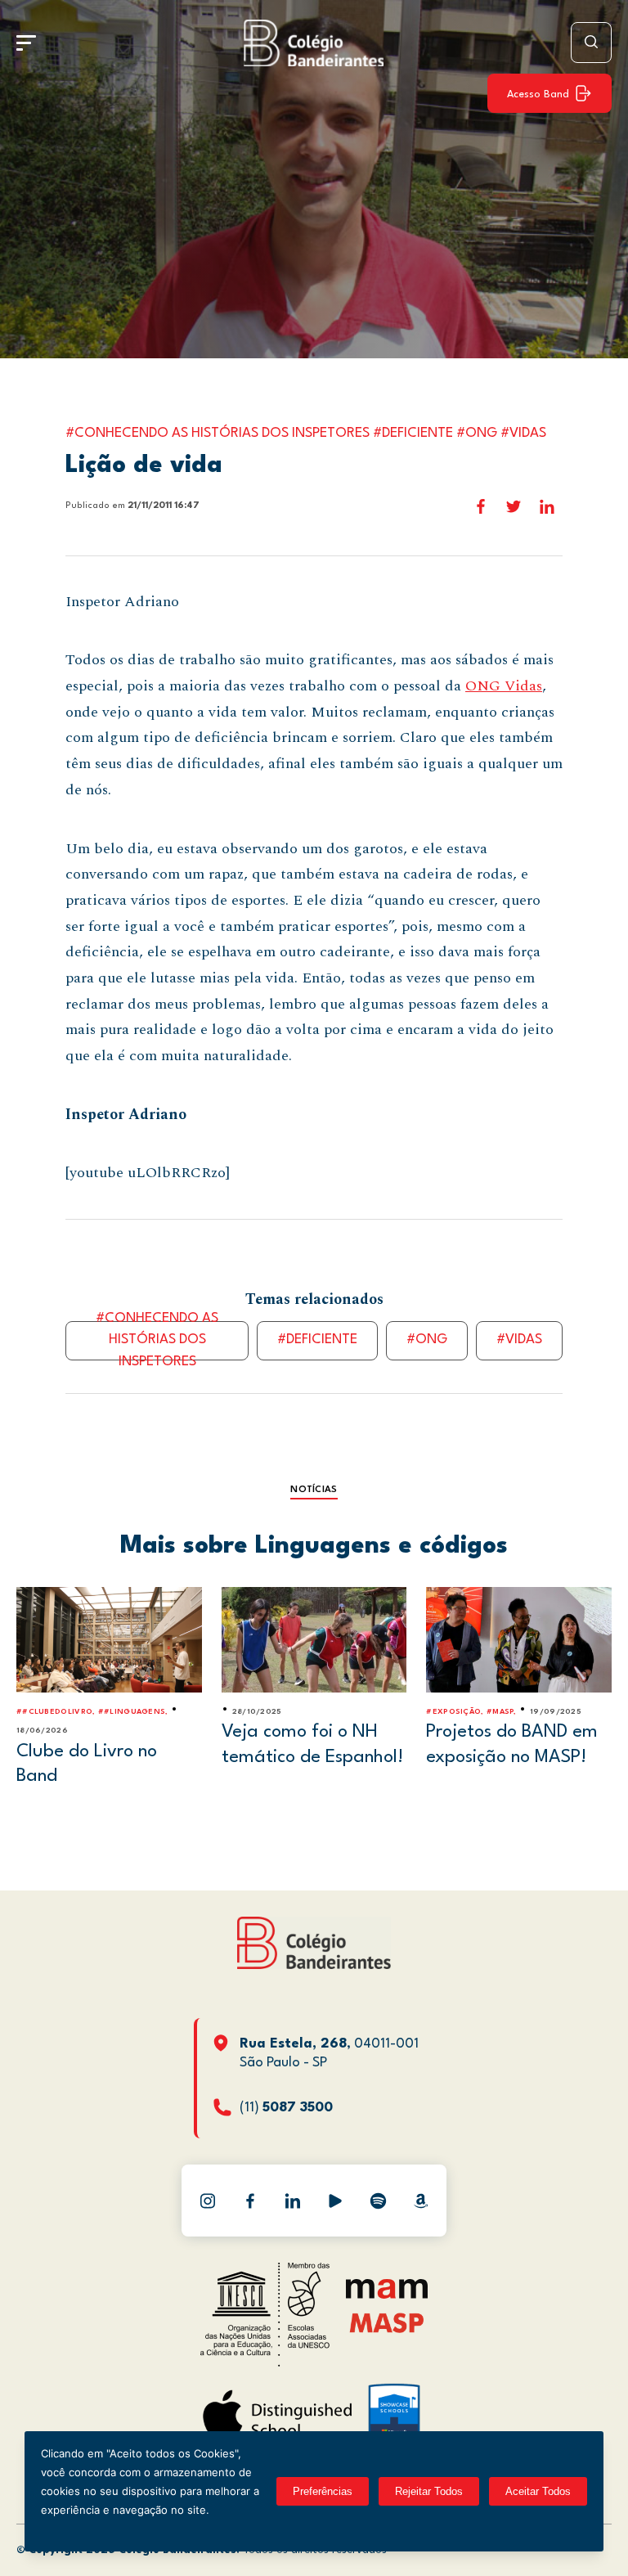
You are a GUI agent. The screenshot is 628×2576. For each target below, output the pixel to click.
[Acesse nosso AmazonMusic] (420, 2201)
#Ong (427, 1340)
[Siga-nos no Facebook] (250, 2201)
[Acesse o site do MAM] (387, 2295)
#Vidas (519, 1340)
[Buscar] (591, 43)
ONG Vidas (504, 686)
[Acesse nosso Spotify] (378, 2201)
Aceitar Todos (538, 2491)
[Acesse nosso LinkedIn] (293, 2201)
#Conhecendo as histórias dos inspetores (157, 1341)
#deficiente (317, 1340)
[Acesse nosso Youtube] (335, 2201)
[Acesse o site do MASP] (387, 2322)
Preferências (323, 2491)
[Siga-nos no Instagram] (208, 2201)
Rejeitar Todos (429, 2491)
